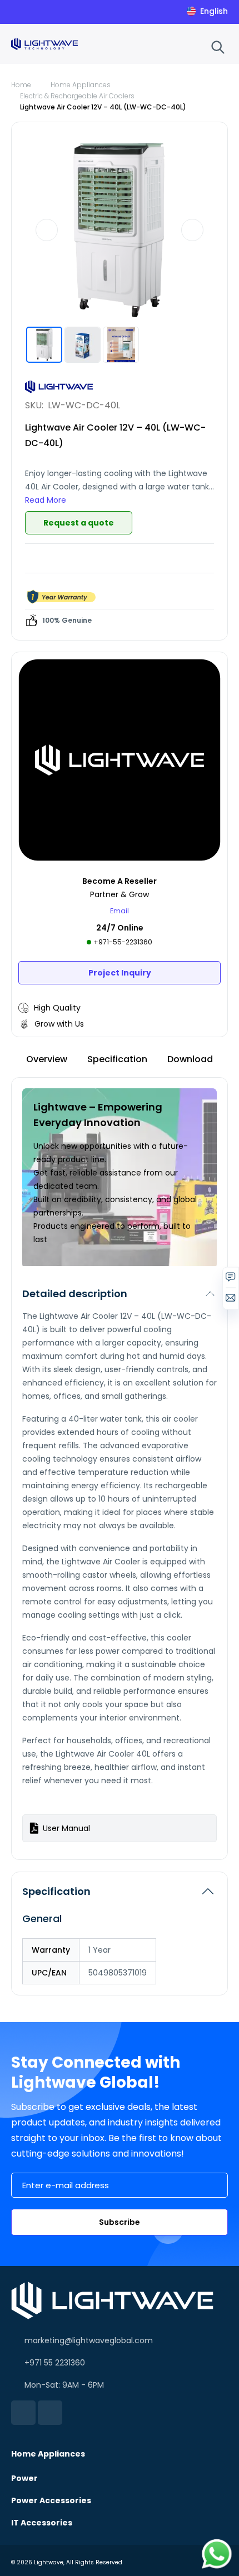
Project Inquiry (120, 973)
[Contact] (231, 1300)
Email (120, 911)
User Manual (66, 1828)
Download (190, 1059)
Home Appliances (81, 85)
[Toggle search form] (218, 47)
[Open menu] (196, 46)
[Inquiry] (231, 1280)
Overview (47, 1059)
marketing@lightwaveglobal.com (89, 2340)
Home (21, 85)
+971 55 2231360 (55, 2363)
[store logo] (44, 44)
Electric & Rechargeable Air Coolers (77, 96)
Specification (117, 1059)
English (214, 11)
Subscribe (120, 2222)
